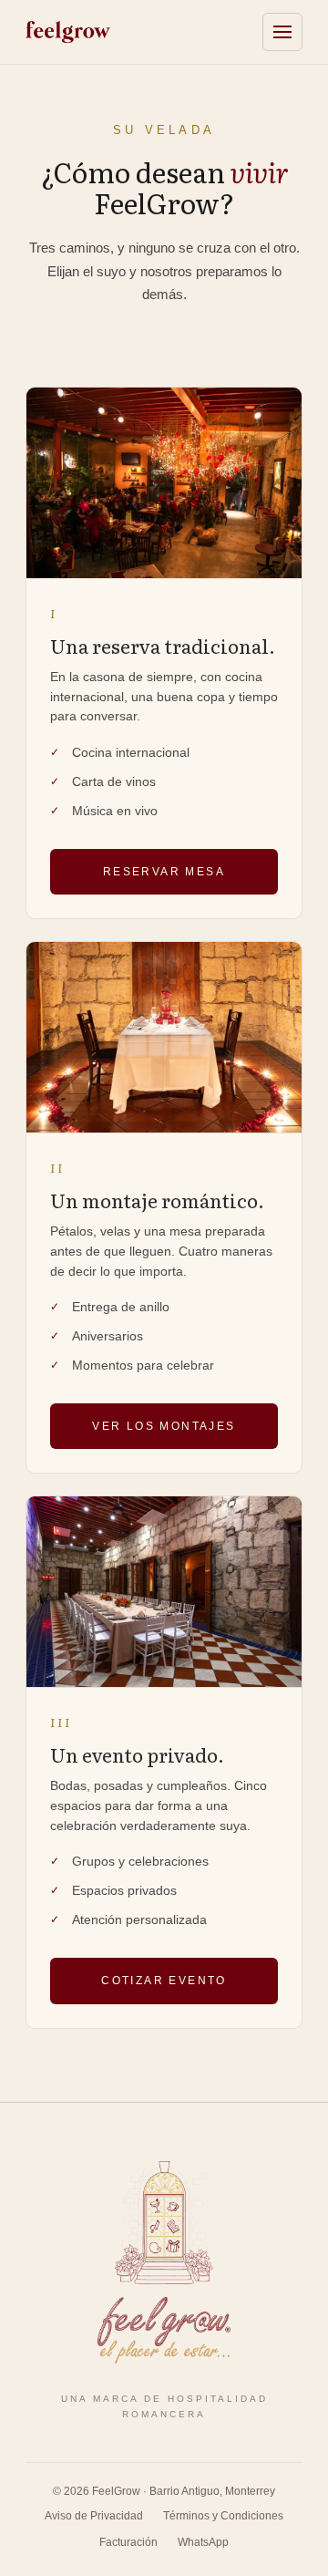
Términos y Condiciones (223, 2516)
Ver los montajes (164, 1426)
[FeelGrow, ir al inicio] (164, 2262)
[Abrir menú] (282, 32)
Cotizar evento (164, 1981)
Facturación (128, 2542)
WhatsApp (203, 2542)
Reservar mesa (164, 872)
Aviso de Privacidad (94, 2516)
